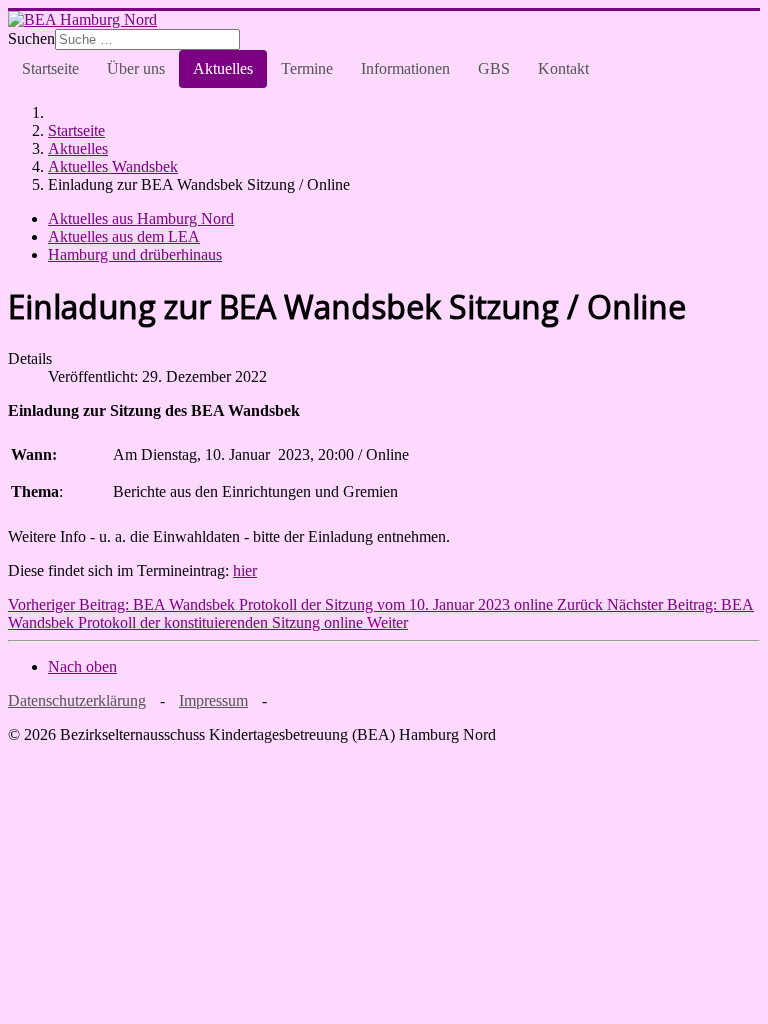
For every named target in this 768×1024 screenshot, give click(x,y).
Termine (307, 68)
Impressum (213, 700)
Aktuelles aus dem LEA (124, 236)
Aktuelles (223, 68)
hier (245, 570)
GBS (494, 68)
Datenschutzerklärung (77, 700)
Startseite (50, 68)
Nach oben (82, 666)
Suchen (31, 38)
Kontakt (563, 68)
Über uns (136, 68)
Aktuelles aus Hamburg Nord (141, 218)
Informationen (405, 68)
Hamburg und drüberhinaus (135, 254)
